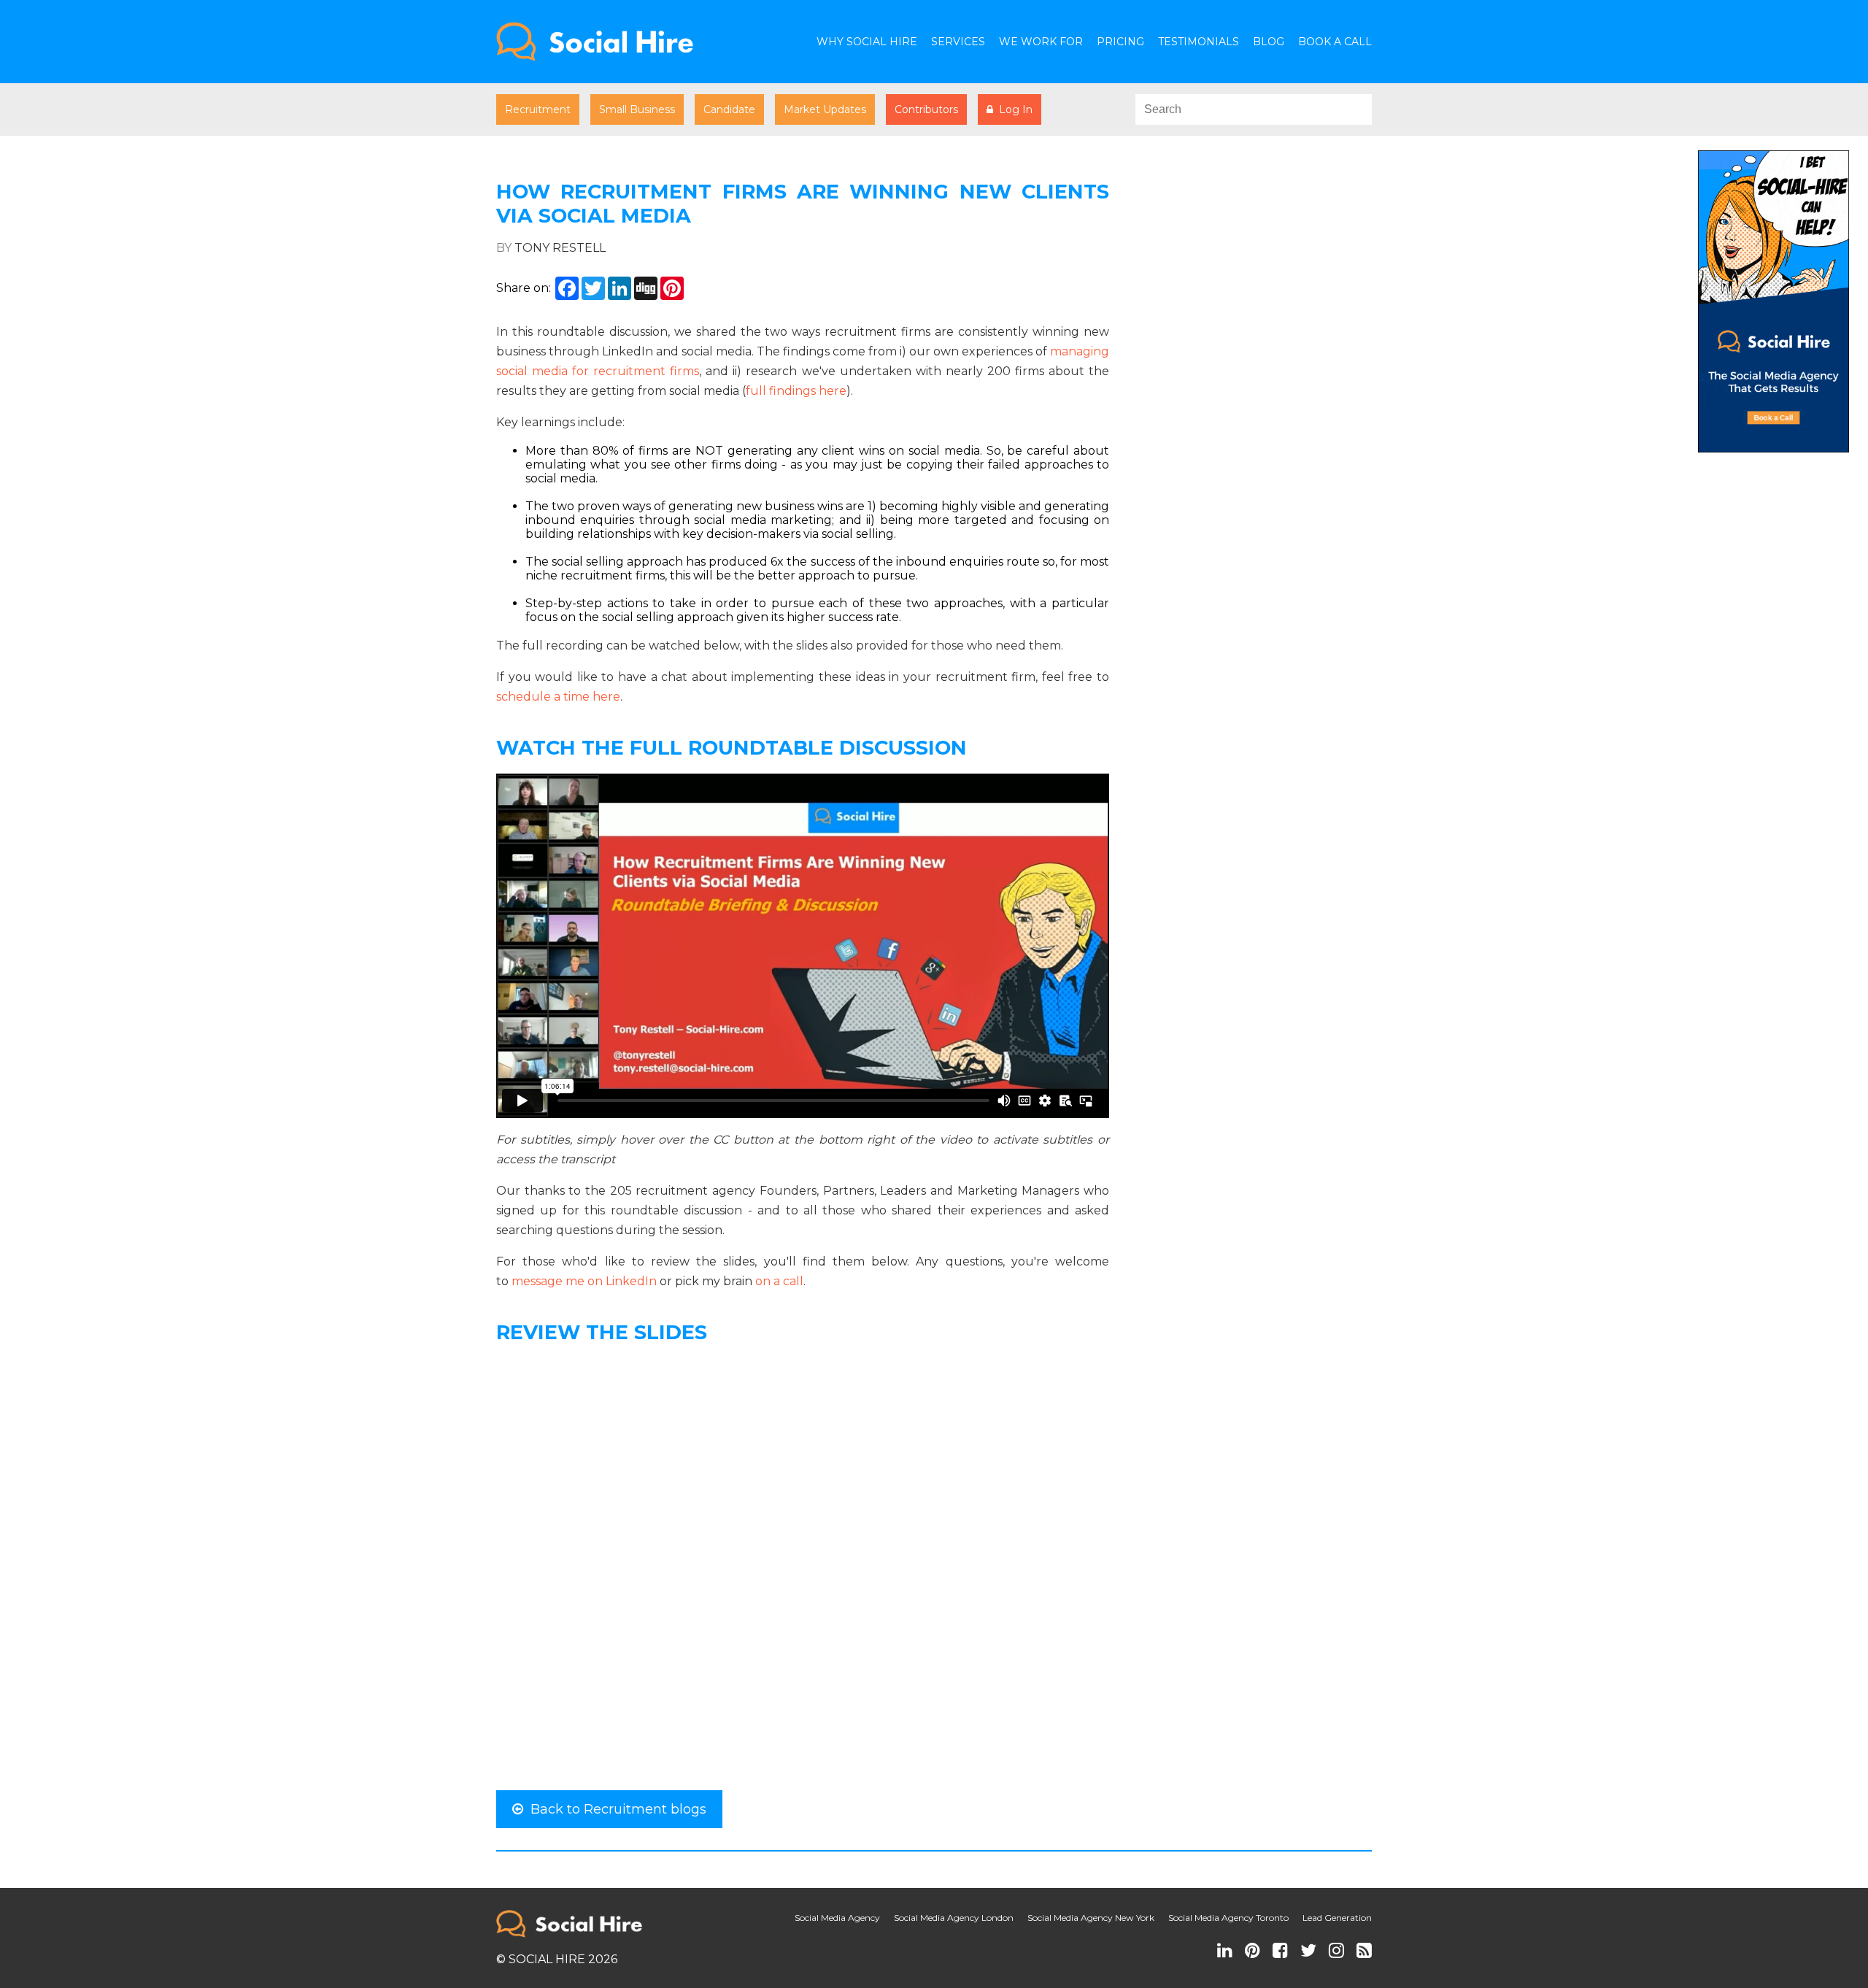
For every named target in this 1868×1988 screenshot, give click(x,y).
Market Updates (825, 109)
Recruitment (538, 109)
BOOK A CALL (1335, 42)
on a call (779, 1281)
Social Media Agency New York (1091, 1918)
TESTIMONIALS (1199, 42)
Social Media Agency (837, 1918)
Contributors (926, 109)
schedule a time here (558, 697)
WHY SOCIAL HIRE (867, 42)
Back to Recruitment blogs (615, 1809)
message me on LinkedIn (584, 1281)
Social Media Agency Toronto (1228, 1918)
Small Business (637, 109)
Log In (1013, 109)
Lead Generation (1337, 1918)
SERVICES (958, 42)
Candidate (729, 109)
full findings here (796, 391)
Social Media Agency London (954, 1918)
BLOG (1269, 42)
